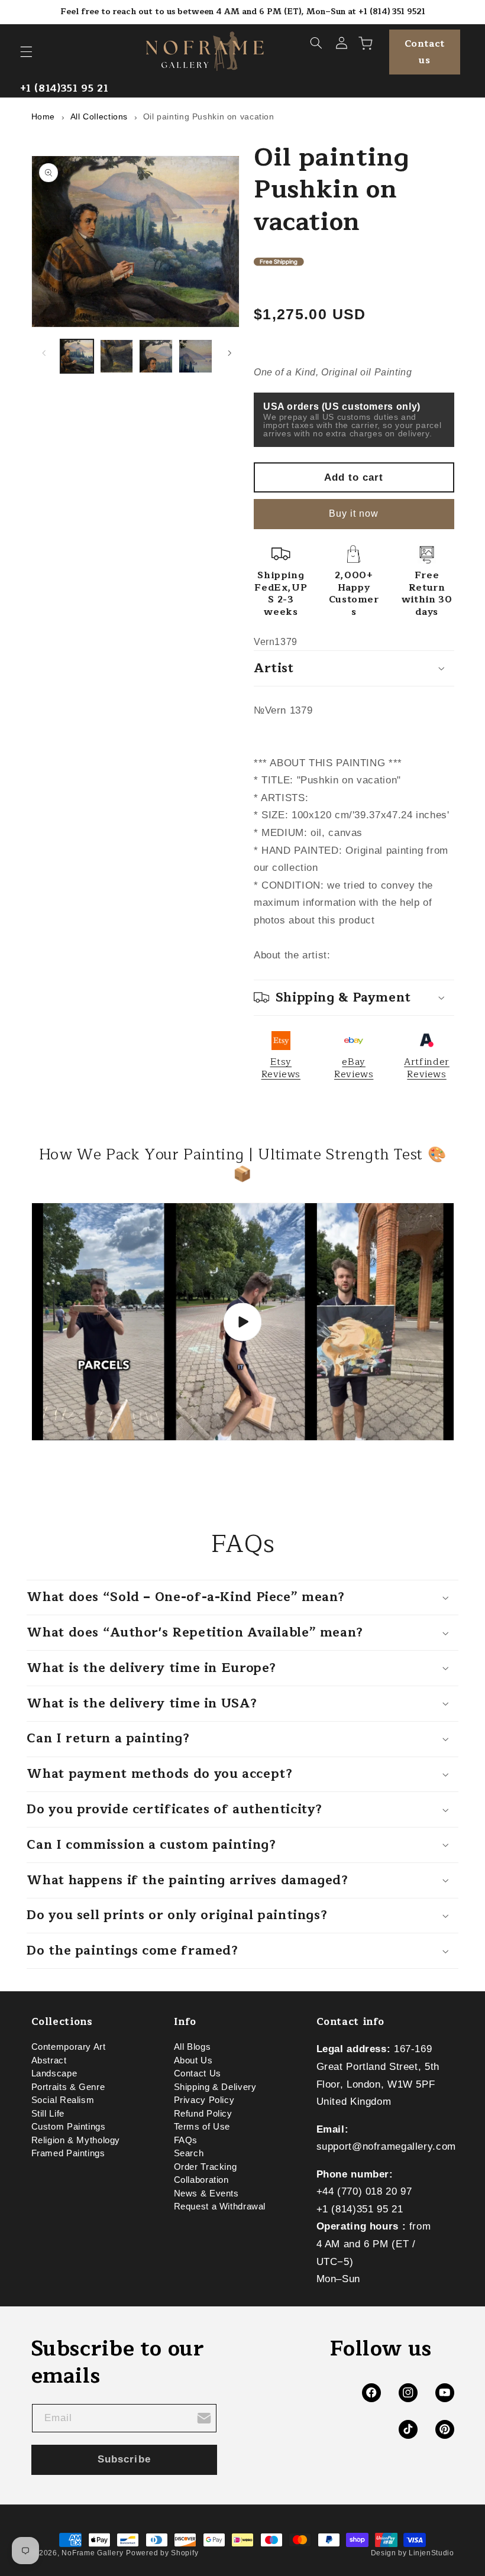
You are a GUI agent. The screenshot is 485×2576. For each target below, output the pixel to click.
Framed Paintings (68, 2153)
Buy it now (354, 513)
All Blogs (193, 2049)
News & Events (206, 2193)
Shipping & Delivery (215, 2087)
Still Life (48, 2114)
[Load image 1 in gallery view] (77, 356)
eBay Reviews (354, 1068)
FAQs (186, 2140)
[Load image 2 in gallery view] (117, 356)
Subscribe (124, 2459)
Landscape (54, 2073)
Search (189, 2153)
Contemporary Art (69, 2049)
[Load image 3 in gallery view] (156, 356)
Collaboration (201, 2180)
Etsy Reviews (281, 1068)
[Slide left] (44, 354)
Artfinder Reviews (427, 1068)
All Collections (99, 116)
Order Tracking (206, 2167)
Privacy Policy (204, 2100)
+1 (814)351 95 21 (64, 88)
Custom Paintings (69, 2127)
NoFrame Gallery (92, 2553)
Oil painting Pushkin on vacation (209, 116)
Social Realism (63, 2100)
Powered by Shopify (162, 2553)
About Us (193, 2060)
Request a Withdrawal (220, 2206)
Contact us (425, 52)
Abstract (49, 2060)
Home (43, 116)
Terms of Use (202, 2127)
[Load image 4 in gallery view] (195, 356)
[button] (26, 52)
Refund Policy (203, 2114)
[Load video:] (243, 1322)
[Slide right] (229, 354)
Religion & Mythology (76, 2140)
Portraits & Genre (68, 2087)
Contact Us (198, 2073)
